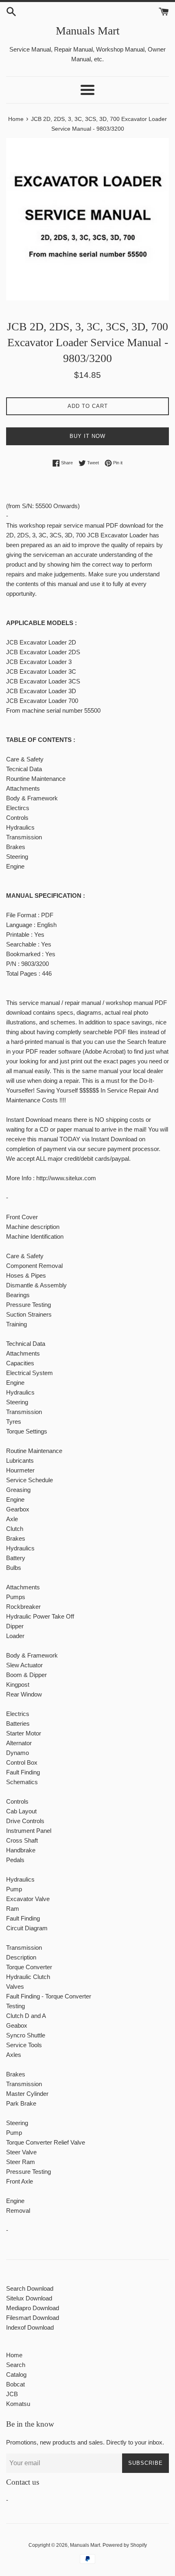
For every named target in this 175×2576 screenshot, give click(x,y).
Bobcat (15, 2384)
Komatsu (18, 2404)
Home (14, 2355)
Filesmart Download (33, 2318)
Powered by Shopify (125, 2545)
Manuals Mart (88, 31)
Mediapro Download (33, 2308)
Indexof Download (30, 2327)
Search (16, 2365)
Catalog (16, 2374)
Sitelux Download (29, 2298)
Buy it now (87, 436)
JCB (12, 2394)
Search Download (30, 2288)
